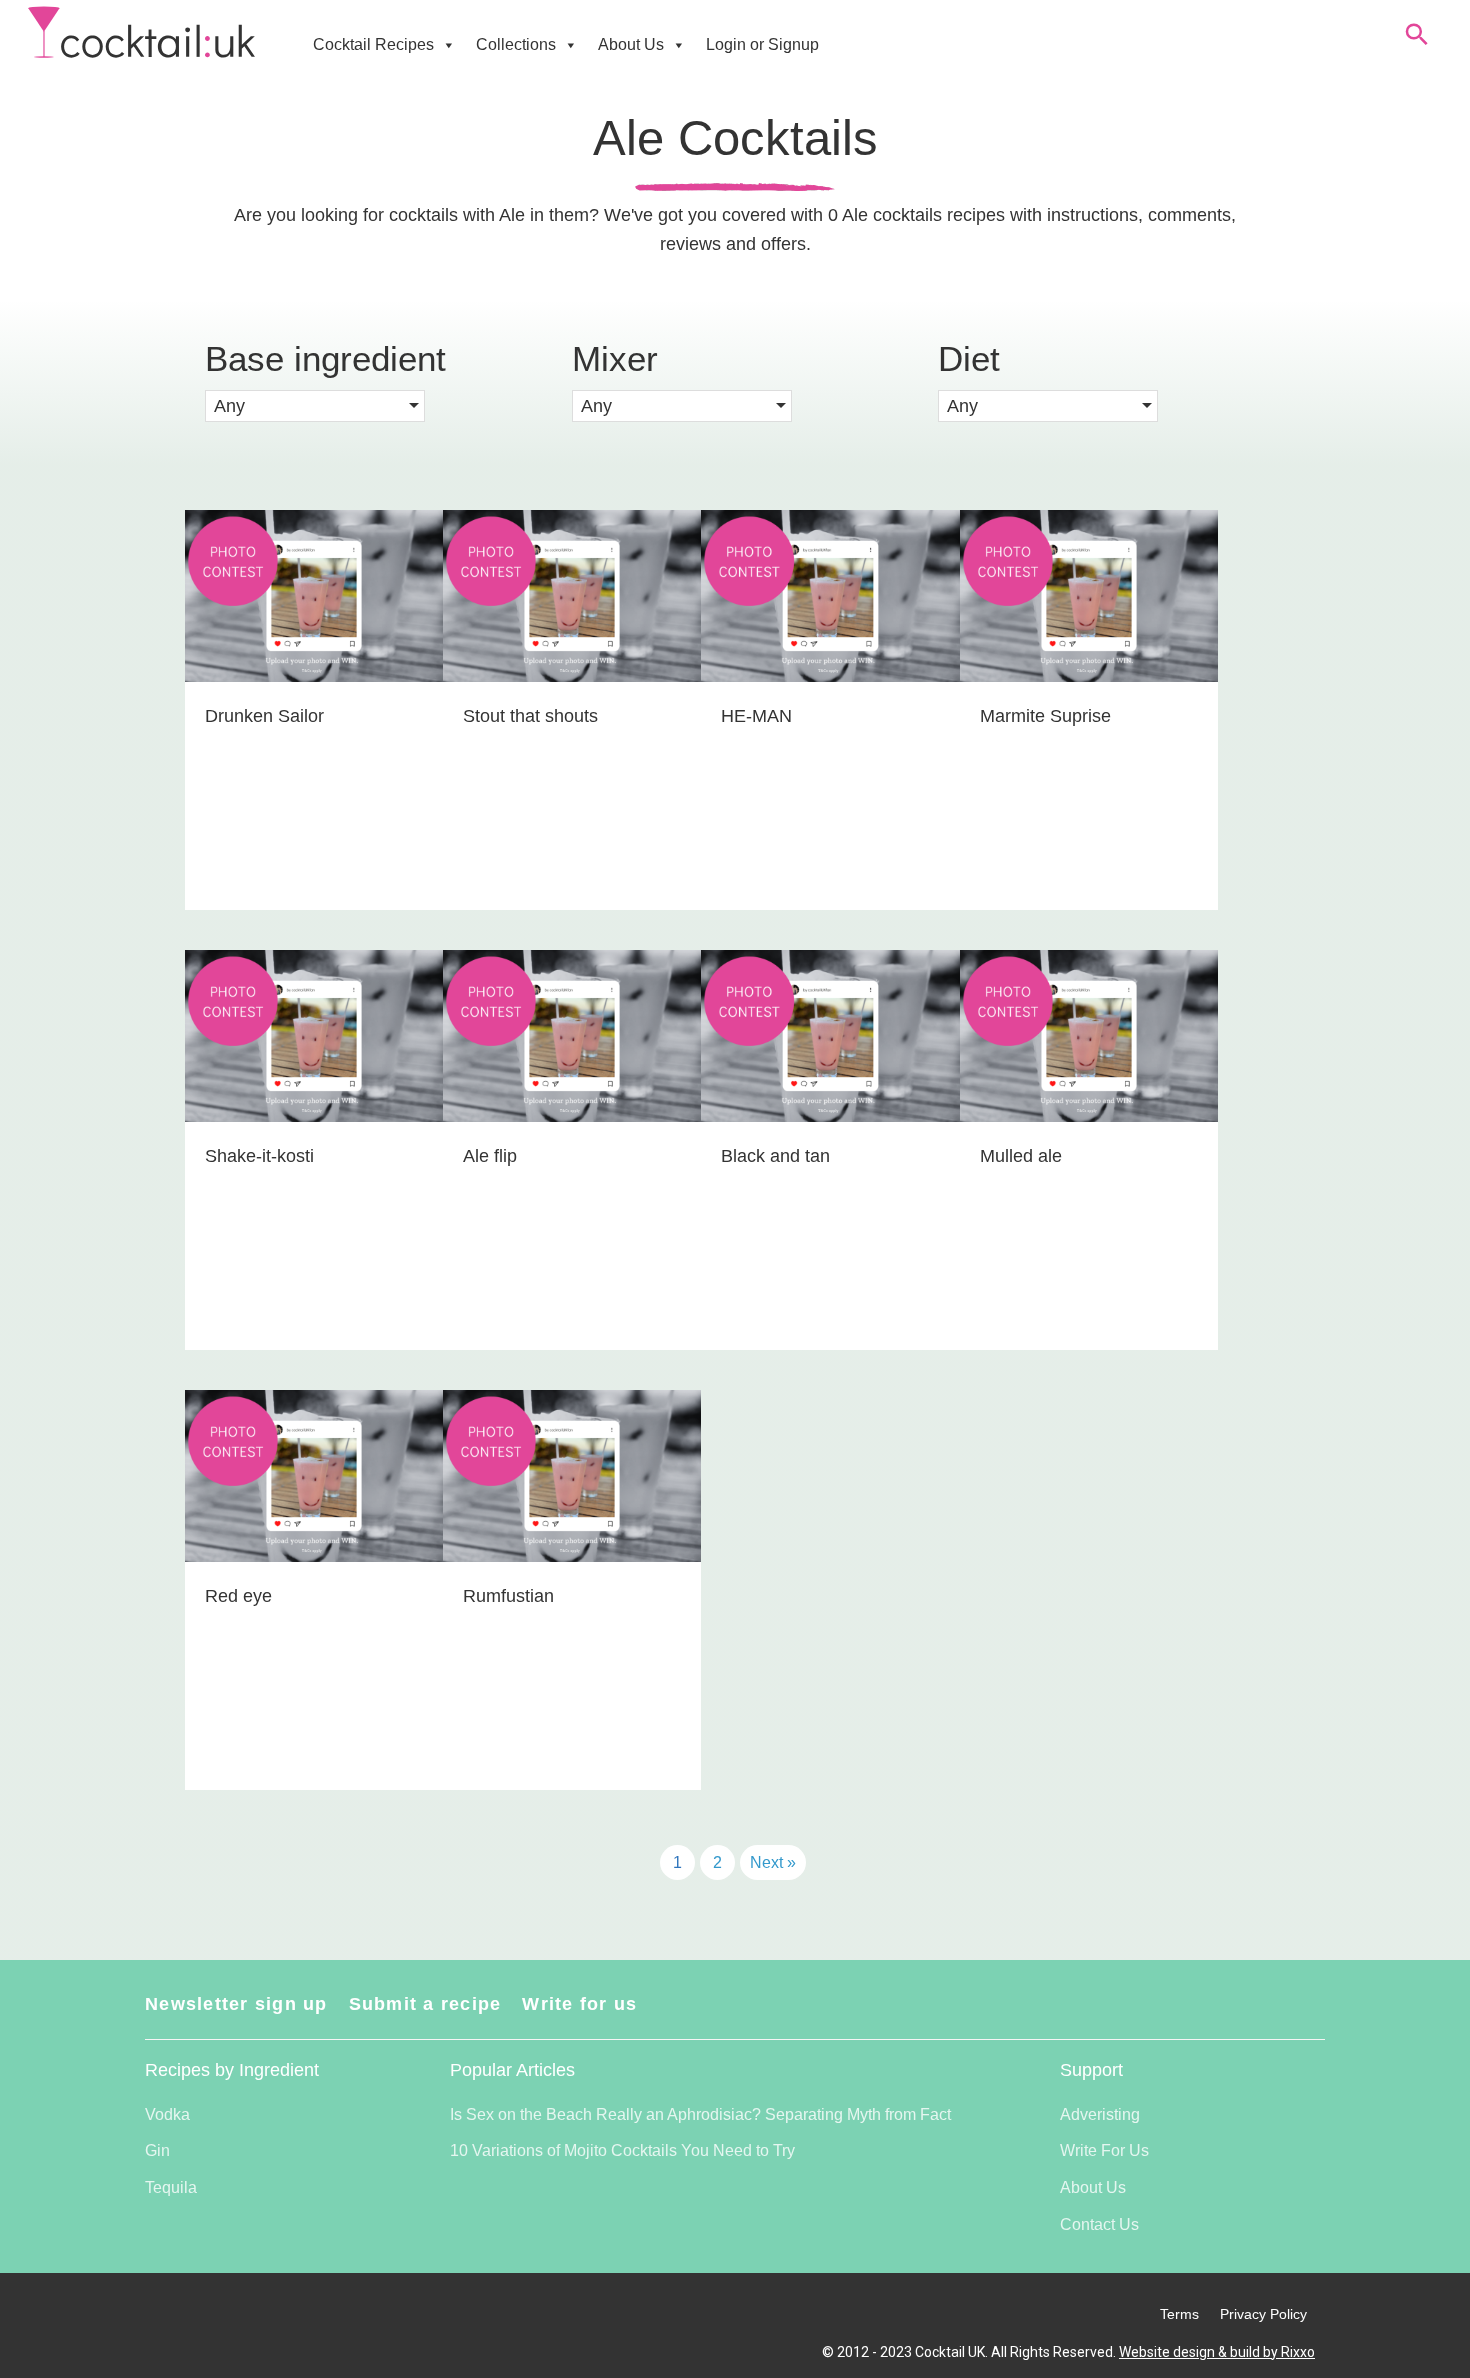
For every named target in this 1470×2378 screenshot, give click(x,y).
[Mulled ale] (1089, 1150)
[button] (315, 406)
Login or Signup (762, 44)
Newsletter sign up (236, 2004)
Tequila (171, 2187)
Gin (157, 2150)
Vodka (167, 2114)
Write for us (579, 2004)
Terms (1179, 2314)
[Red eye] (314, 1590)
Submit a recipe (425, 2004)
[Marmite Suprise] (1089, 710)
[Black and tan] (830, 1150)
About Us (631, 44)
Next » (773, 1862)
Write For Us (1104, 2150)
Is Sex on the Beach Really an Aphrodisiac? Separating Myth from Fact (700, 2114)
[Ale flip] (572, 1150)
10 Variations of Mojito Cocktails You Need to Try (622, 2150)
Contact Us (1099, 2224)
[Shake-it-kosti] (314, 1150)
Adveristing (1100, 2114)
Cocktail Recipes (373, 44)
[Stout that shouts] (572, 710)
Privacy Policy (1263, 2314)
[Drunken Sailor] (314, 710)
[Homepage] (141, 32)
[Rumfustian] (572, 1590)
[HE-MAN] (830, 710)
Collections (516, 44)
